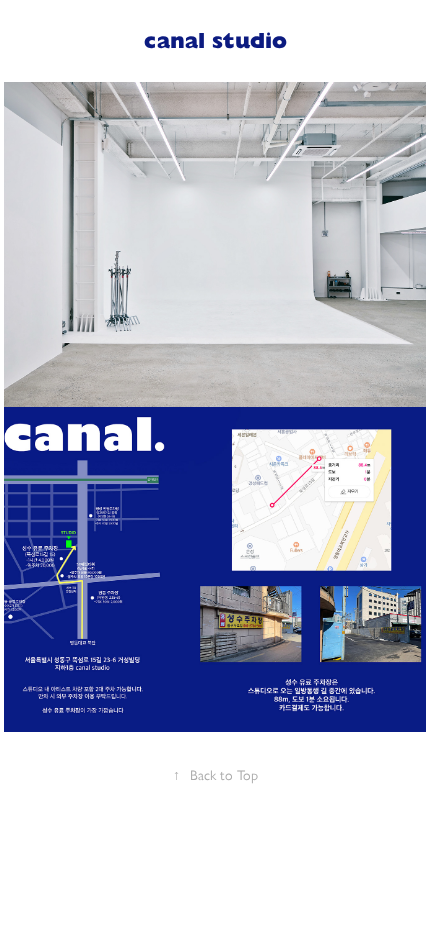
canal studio (215, 40)
